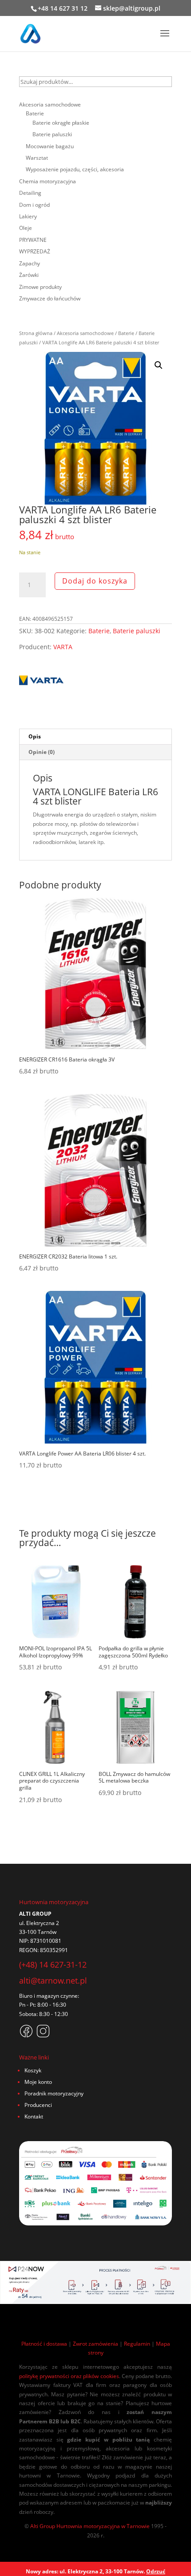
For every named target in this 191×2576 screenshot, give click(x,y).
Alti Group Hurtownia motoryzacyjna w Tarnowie (90, 2526)
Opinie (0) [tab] (42, 752)
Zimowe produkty (40, 287)
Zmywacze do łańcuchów (50, 298)
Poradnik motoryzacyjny (54, 2093)
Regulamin (137, 2344)
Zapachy (30, 263)
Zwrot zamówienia (95, 2344)
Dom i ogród (34, 205)
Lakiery (28, 216)
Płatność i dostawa (44, 2344)
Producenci (38, 2105)
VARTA (63, 647)
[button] (159, 365)
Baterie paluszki (137, 631)
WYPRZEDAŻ (35, 251)
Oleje (26, 228)
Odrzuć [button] (156, 2571)
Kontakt (34, 2116)
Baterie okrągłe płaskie (61, 123)
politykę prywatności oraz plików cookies (69, 2376)
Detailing (30, 193)
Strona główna (36, 333)
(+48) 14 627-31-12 (53, 1965)
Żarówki (29, 275)
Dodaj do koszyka (95, 581)
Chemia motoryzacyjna (48, 181)
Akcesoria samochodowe (85, 333)
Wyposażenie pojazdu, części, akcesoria (75, 169)
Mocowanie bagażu (50, 146)
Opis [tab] (35, 736)
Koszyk (33, 2070)
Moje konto (38, 2082)
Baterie (126, 333)
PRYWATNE (33, 240)
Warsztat (37, 158)
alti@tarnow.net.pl (53, 1980)
